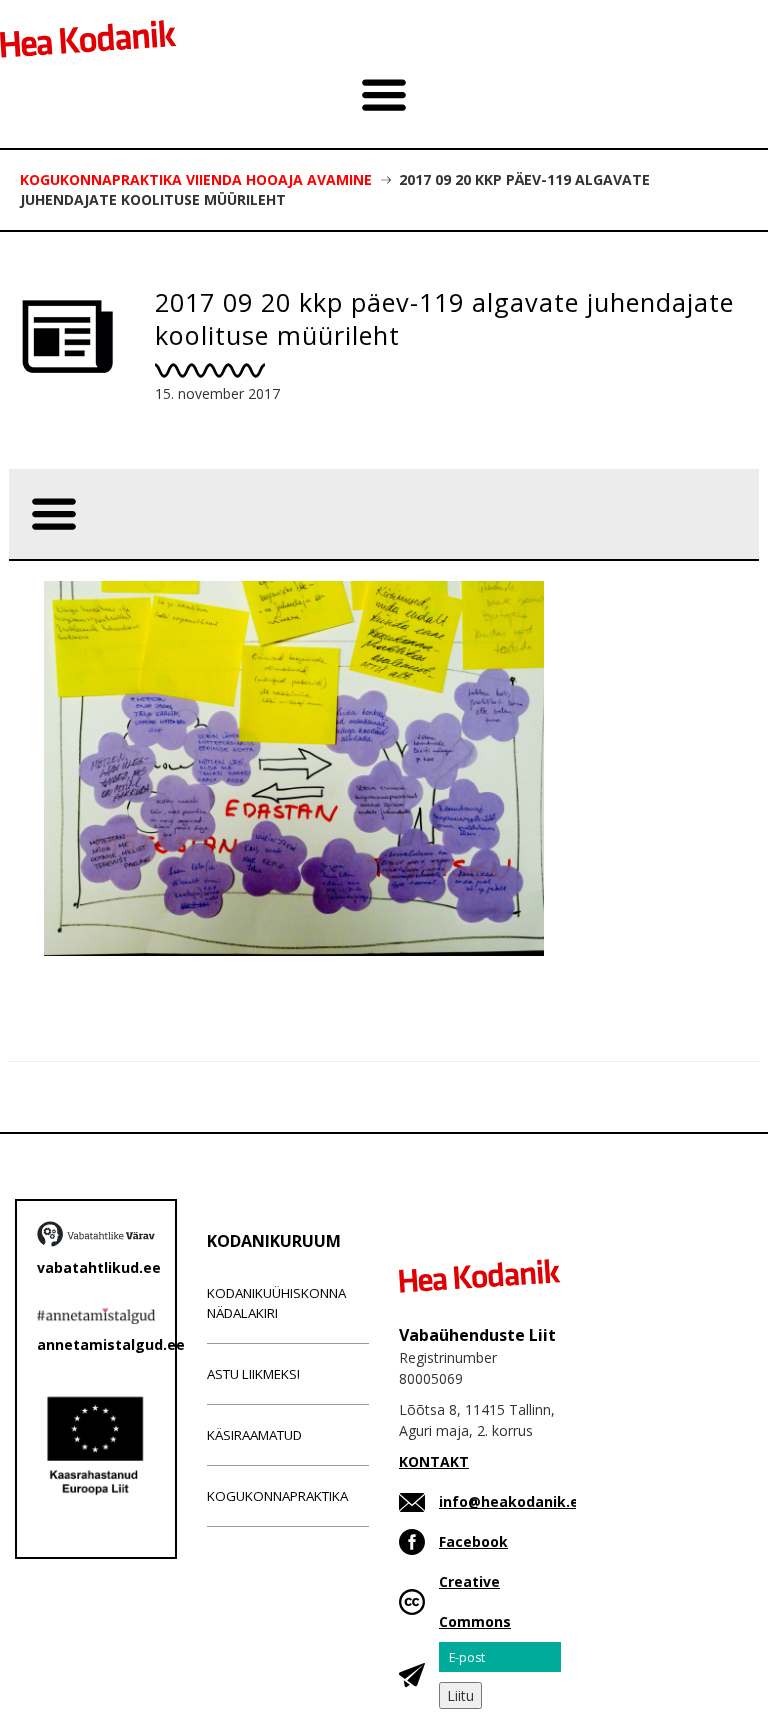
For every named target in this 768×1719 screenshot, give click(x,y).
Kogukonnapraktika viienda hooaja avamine (196, 179)
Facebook (473, 1541)
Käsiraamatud (254, 1435)
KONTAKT (434, 1461)
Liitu (460, 1695)
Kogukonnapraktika (277, 1496)
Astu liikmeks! (253, 1374)
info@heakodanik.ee (513, 1501)
